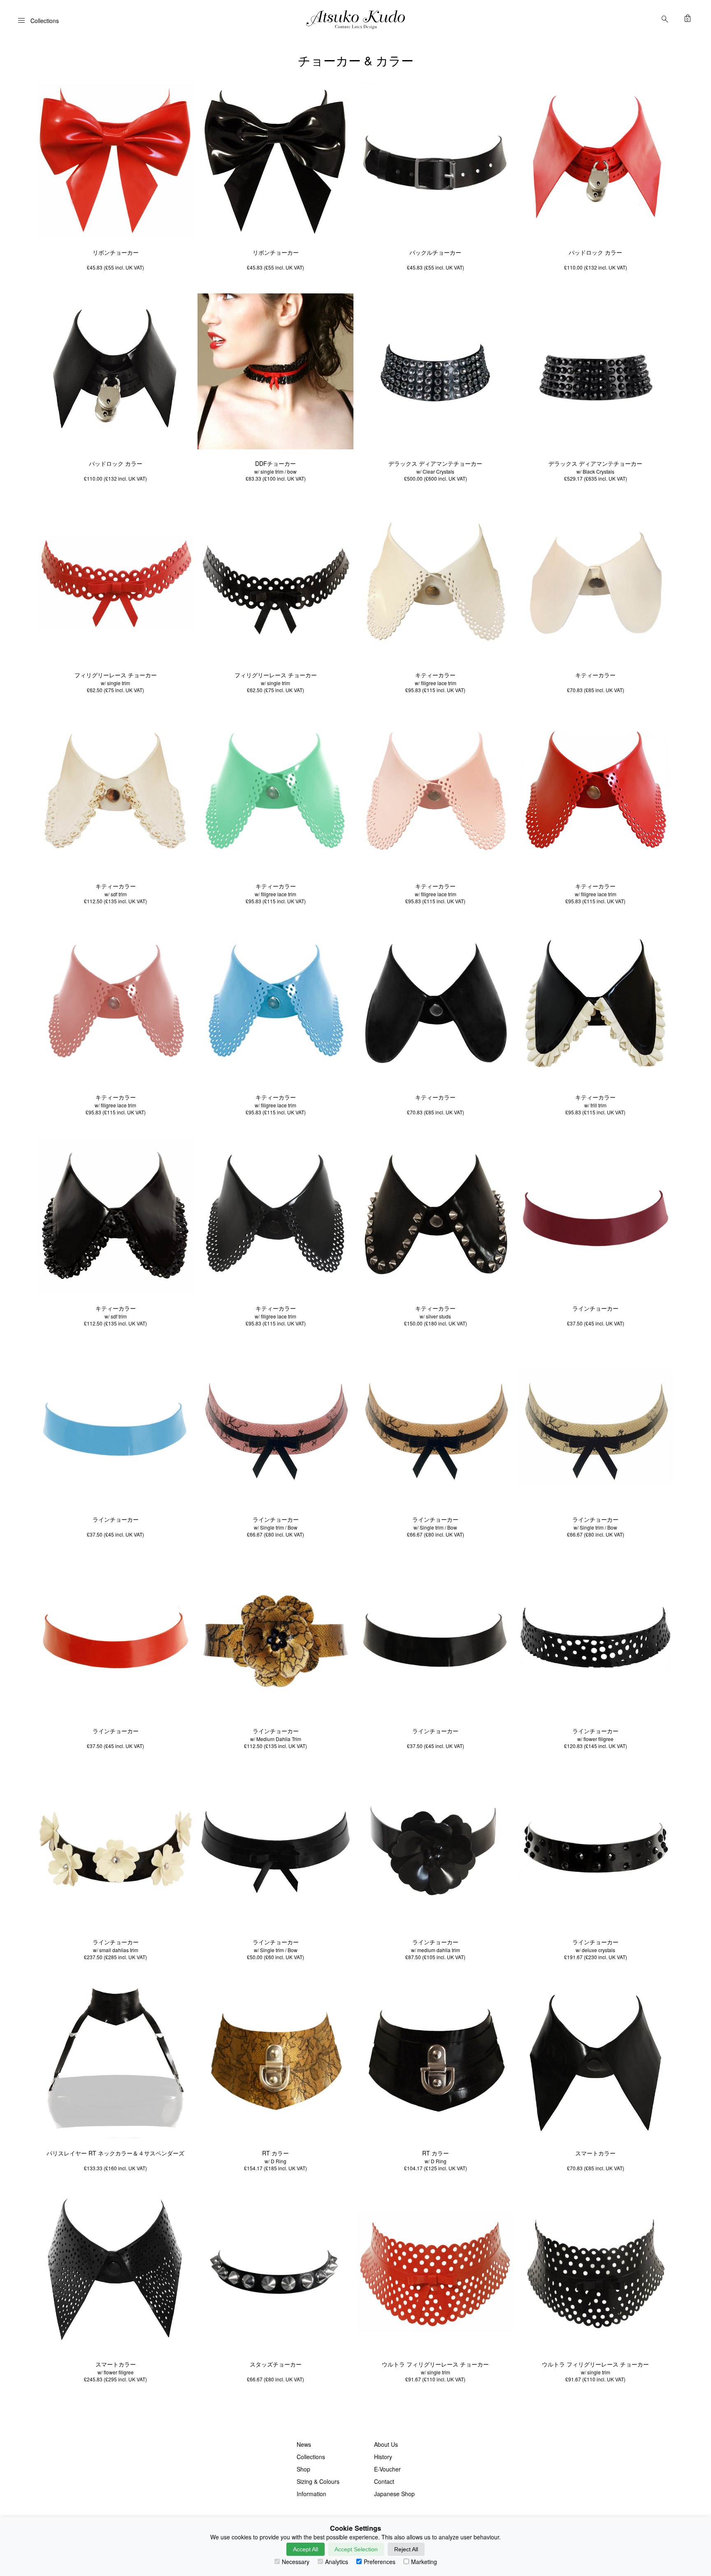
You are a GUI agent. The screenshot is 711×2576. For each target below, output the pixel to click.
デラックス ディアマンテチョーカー (435, 463)
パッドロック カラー (595, 252)
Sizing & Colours (318, 2481)
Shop (303, 2469)
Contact (384, 2481)
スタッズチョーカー (276, 2364)
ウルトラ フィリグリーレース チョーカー (435, 2364)
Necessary (296, 2562)
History (383, 2457)
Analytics (337, 2562)
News (304, 2444)
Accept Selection (356, 2549)
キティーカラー (435, 675)
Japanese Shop (394, 2494)
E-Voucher (387, 2469)
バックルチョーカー (435, 252)
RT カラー (275, 2153)
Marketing (424, 2562)
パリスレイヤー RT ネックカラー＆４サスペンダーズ (115, 2153)
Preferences (380, 2562)
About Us (386, 2444)
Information (311, 2494)
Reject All (406, 2549)
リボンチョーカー (116, 252)
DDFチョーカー (275, 463)
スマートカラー (595, 2153)
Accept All (306, 2549)
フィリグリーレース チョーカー (116, 675)
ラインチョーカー (595, 1308)
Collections (311, 2457)
